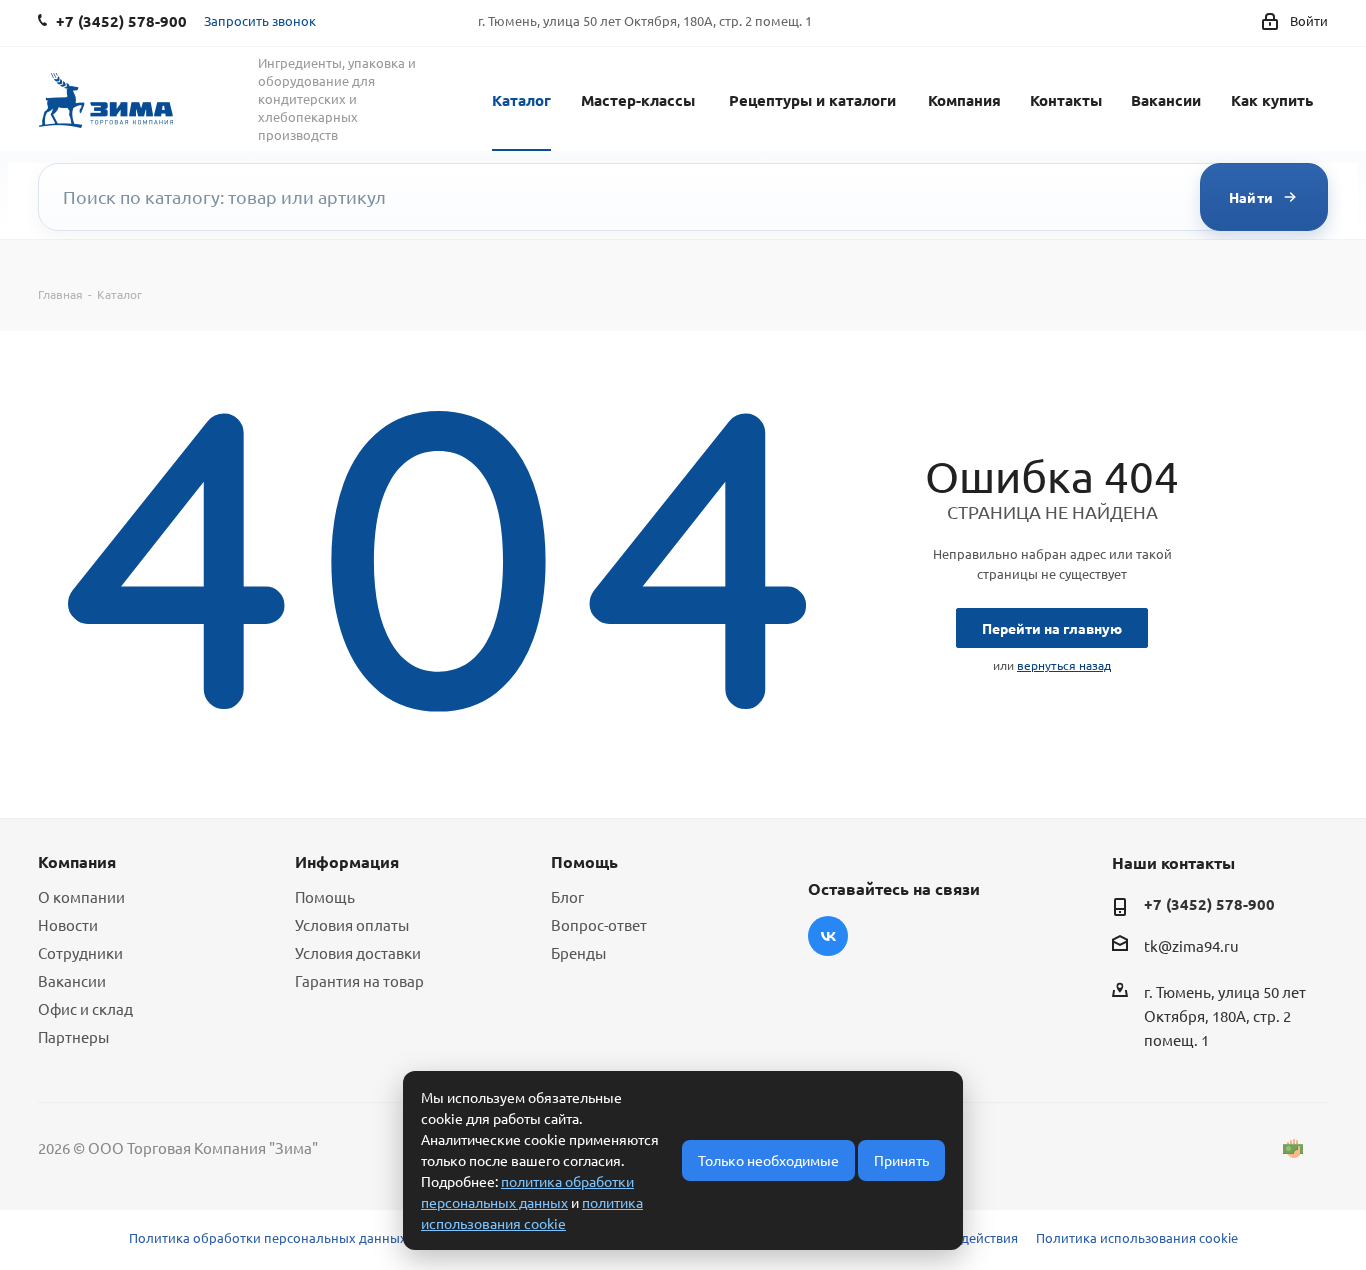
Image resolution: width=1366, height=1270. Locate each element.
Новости (68, 924)
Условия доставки (358, 952)
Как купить (1272, 100)
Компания (964, 100)
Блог (567, 896)
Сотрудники (80, 952)
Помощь (325, 896)
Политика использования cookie (1137, 1237)
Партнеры (73, 1036)
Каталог (521, 100)
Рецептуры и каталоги (812, 100)
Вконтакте (828, 936)
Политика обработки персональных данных (268, 1237)
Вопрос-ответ (599, 924)
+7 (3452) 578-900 (1209, 904)
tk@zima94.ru (1191, 945)
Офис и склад (85, 1008)
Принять (901, 1160)
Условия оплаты (352, 924)
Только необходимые (768, 1160)
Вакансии (1166, 100)
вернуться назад (1064, 665)
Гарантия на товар (359, 980)
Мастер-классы (638, 100)
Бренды (578, 952)
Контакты (1066, 100)
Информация (347, 861)
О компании (81, 896)
